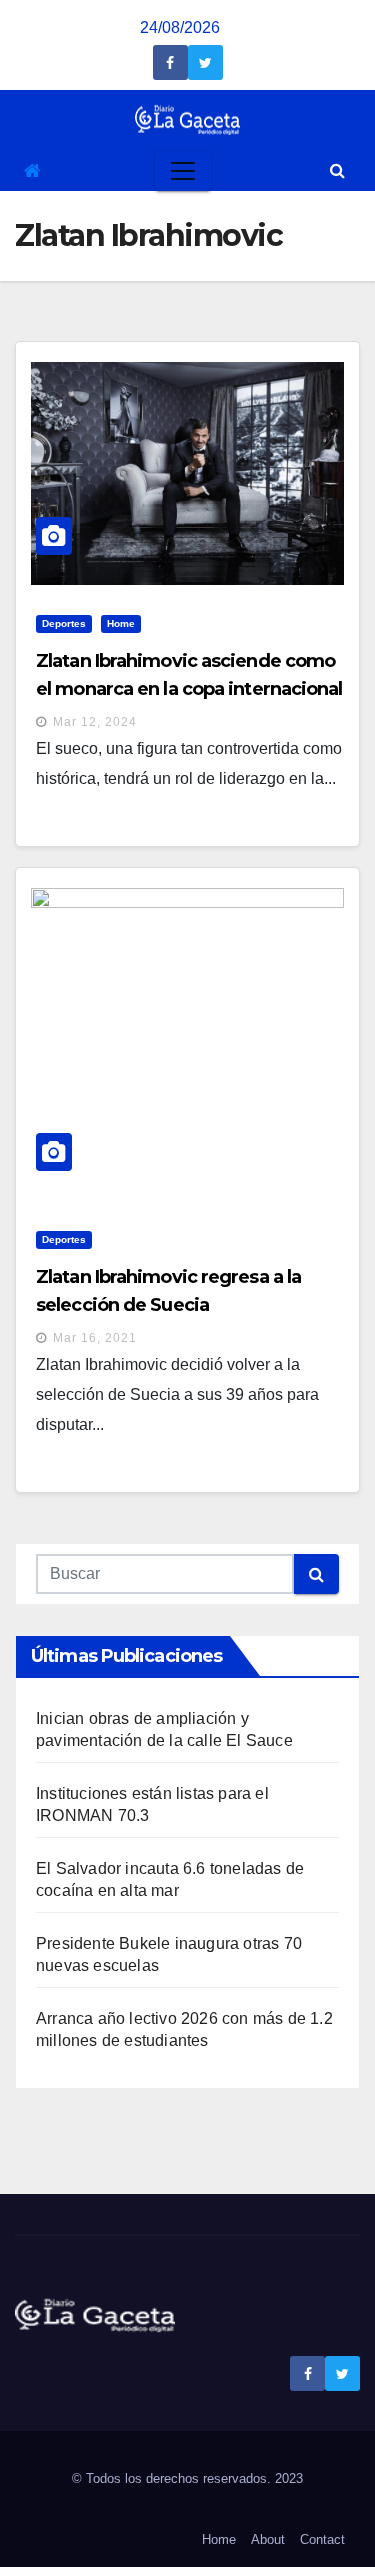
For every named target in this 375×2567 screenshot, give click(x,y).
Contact (322, 2539)
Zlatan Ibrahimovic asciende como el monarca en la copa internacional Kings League (189, 689)
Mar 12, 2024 (95, 722)
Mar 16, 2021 (95, 1338)
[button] (337, 170)
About (268, 2539)
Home (121, 623)
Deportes (64, 623)
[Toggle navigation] (183, 171)
